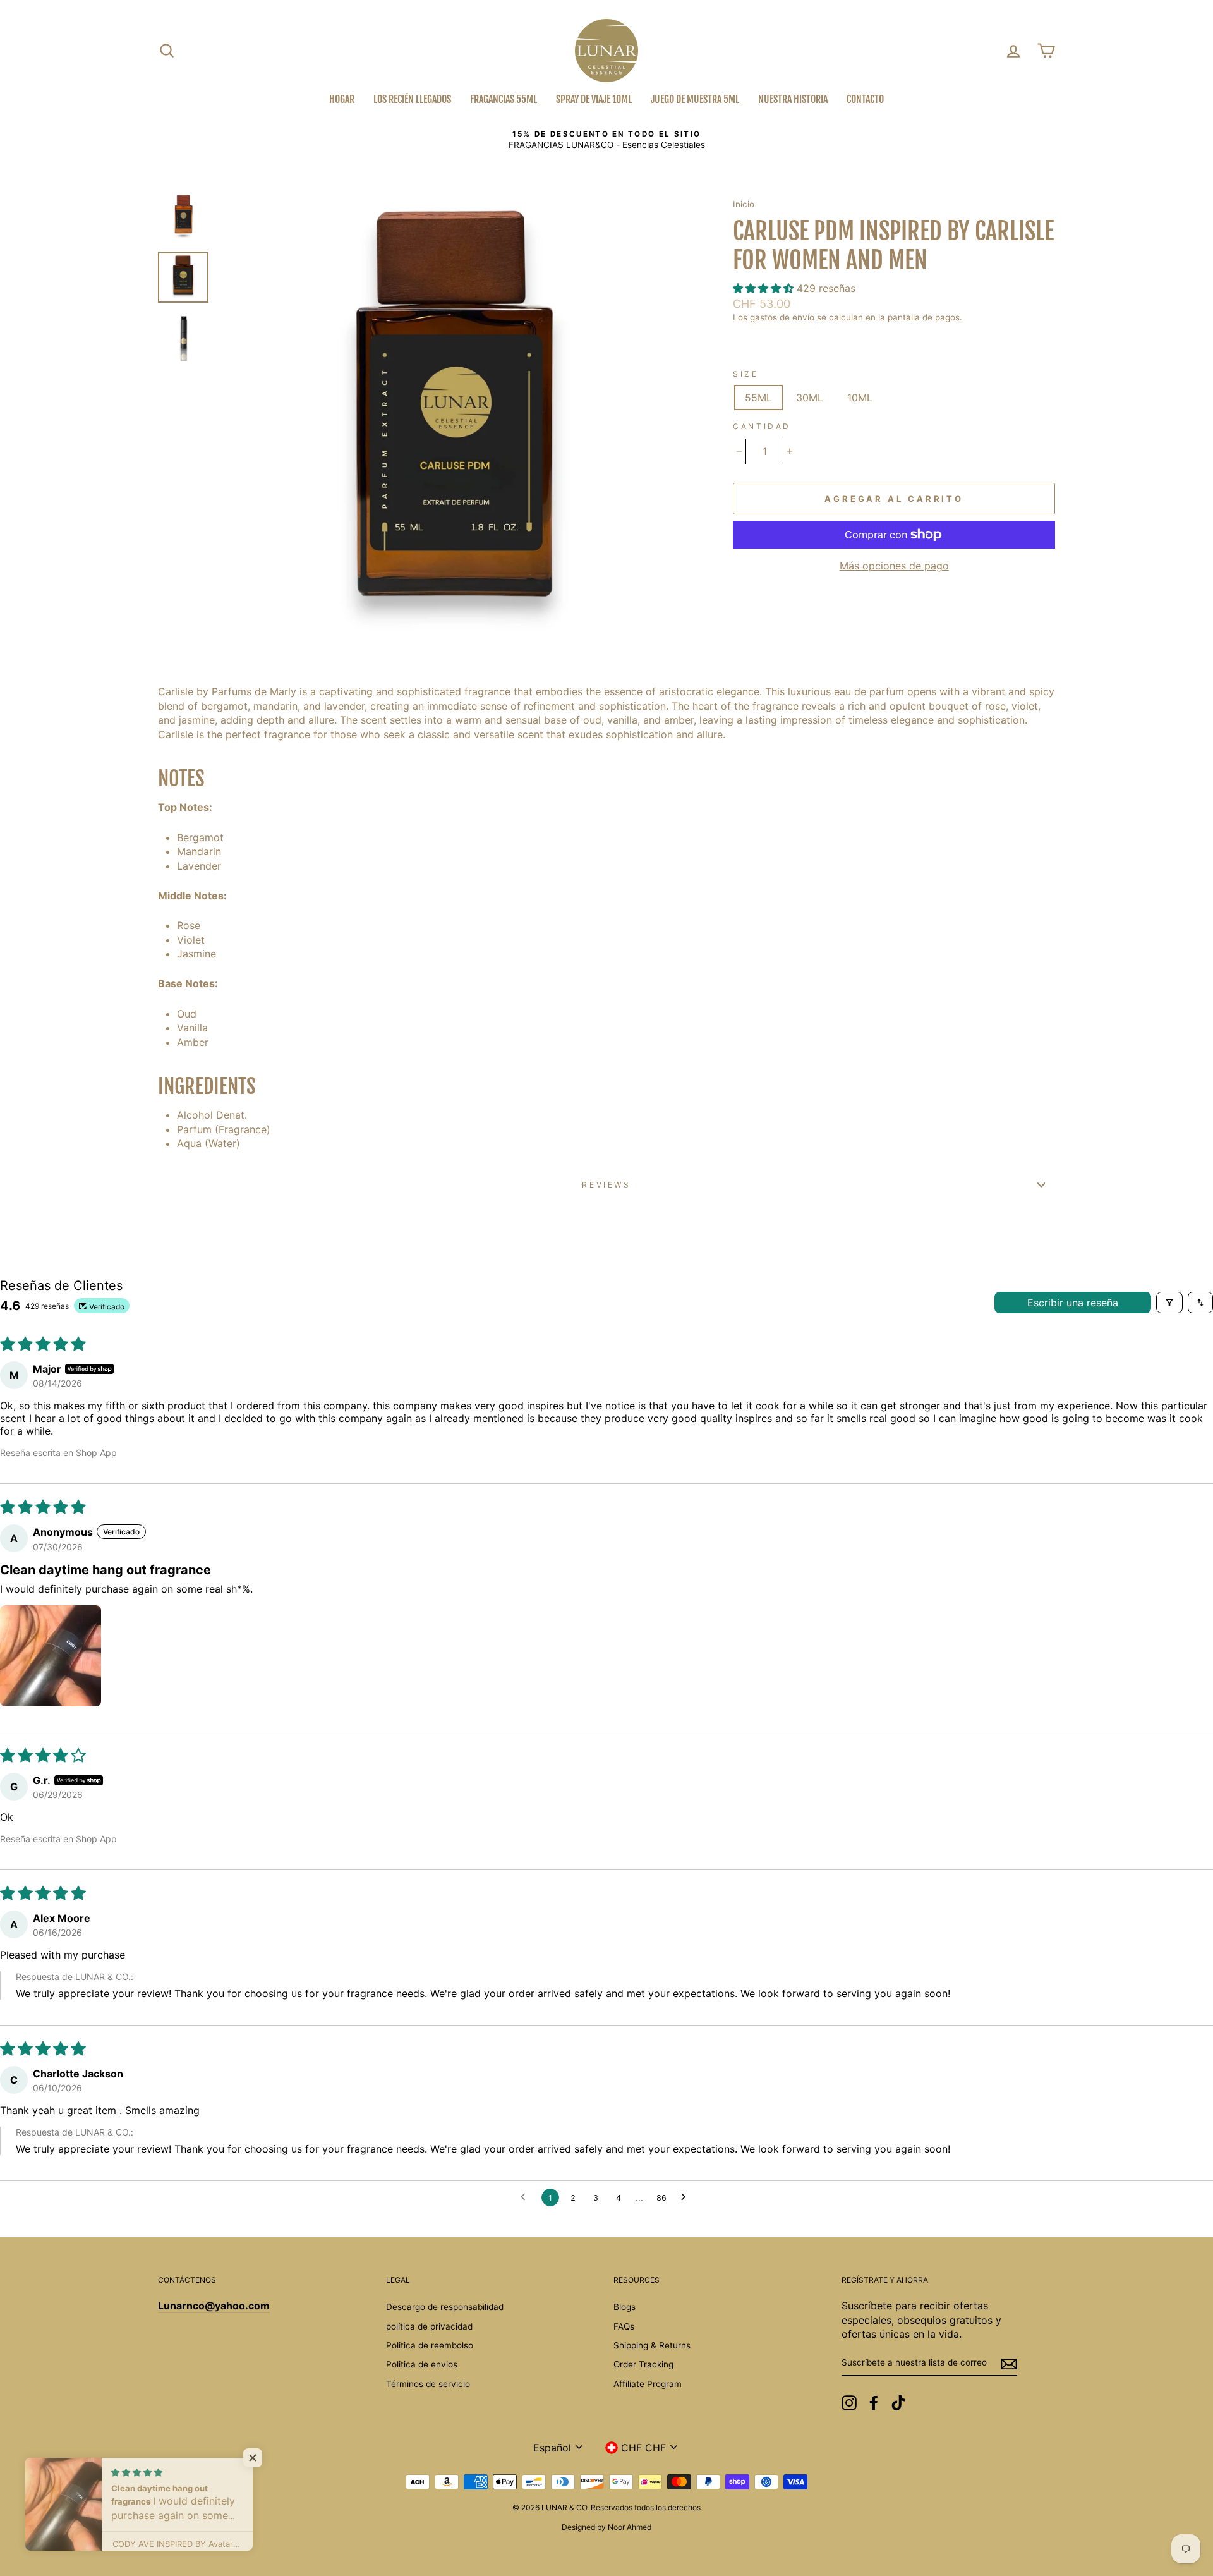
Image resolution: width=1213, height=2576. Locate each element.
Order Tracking (643, 2364)
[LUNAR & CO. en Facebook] (874, 2403)
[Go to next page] (687, 2197)
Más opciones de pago (894, 566)
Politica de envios (422, 2364)
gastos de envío (782, 317)
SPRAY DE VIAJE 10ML (594, 99)
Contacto (865, 99)
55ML (758, 398)
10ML (860, 398)
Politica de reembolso (430, 2345)
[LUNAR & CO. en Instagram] (849, 2403)
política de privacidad (429, 2326)
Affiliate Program (648, 2384)
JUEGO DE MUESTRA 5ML (695, 99)
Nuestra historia (793, 99)
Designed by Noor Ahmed (606, 2527)
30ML (810, 398)
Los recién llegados (412, 99)
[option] (606, 140)
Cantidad (762, 426)
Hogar (342, 99)
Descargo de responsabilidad (445, 2307)
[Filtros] (1169, 1303)
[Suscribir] (1009, 2364)
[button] (765, 288)
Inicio (744, 204)
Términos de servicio (428, 2384)
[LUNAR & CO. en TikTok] (898, 2403)
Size (745, 374)
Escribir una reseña (1073, 1303)
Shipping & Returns (652, 2345)
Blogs (625, 2307)
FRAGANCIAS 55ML (504, 99)
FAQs (624, 2326)
